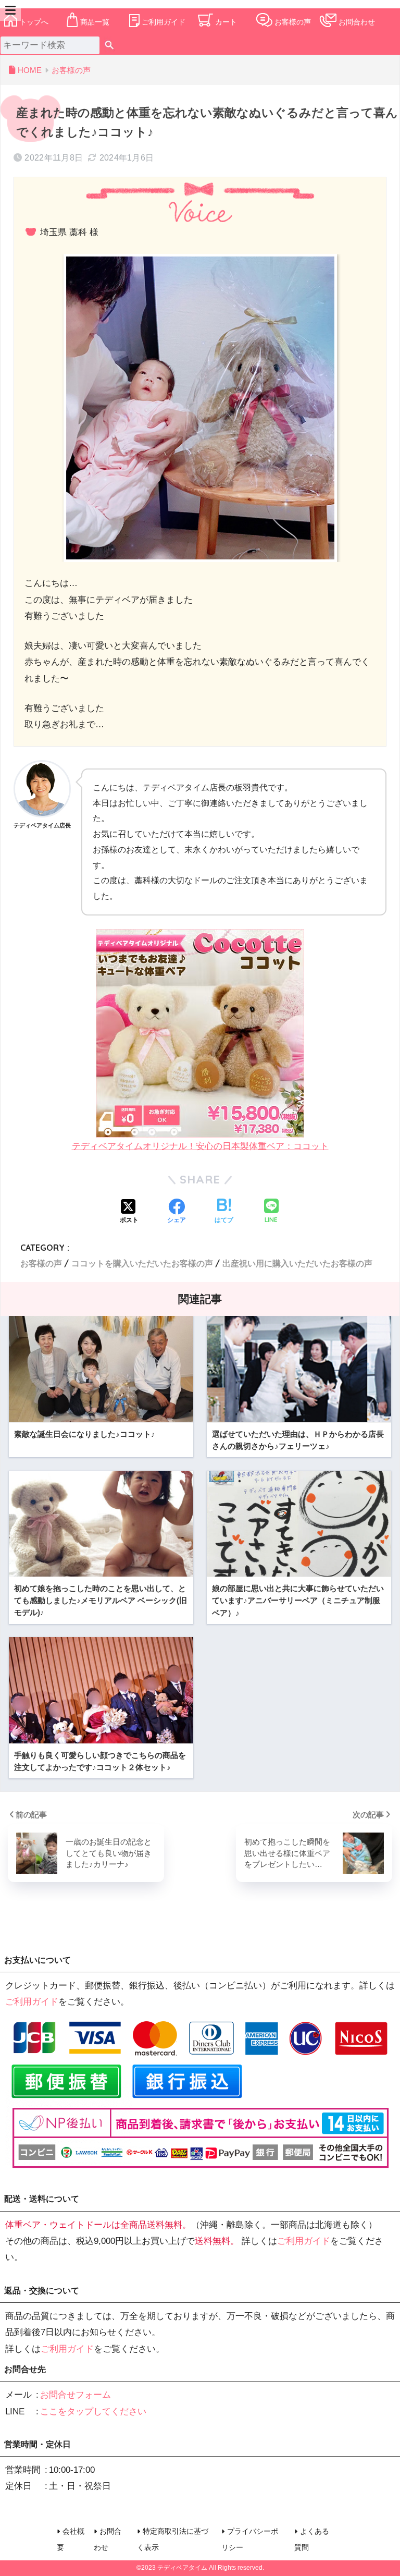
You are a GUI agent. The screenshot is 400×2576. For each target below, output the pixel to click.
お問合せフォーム (76, 2395)
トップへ (34, 22)
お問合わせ (357, 22)
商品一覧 (95, 22)
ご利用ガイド (164, 22)
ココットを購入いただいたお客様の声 (142, 1263)
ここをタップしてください (93, 2412)
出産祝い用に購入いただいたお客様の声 (297, 1263)
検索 (109, 45)
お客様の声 (293, 22)
